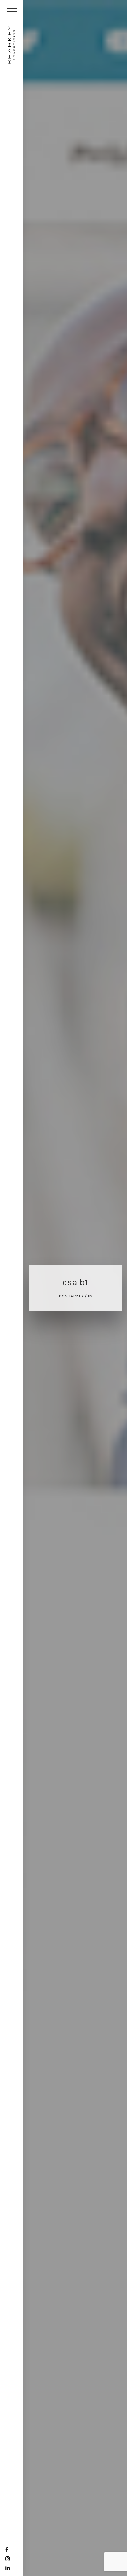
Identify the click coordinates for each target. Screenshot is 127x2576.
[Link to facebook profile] (7, 2550)
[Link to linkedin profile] (8, 2568)
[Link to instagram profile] (8, 2559)
